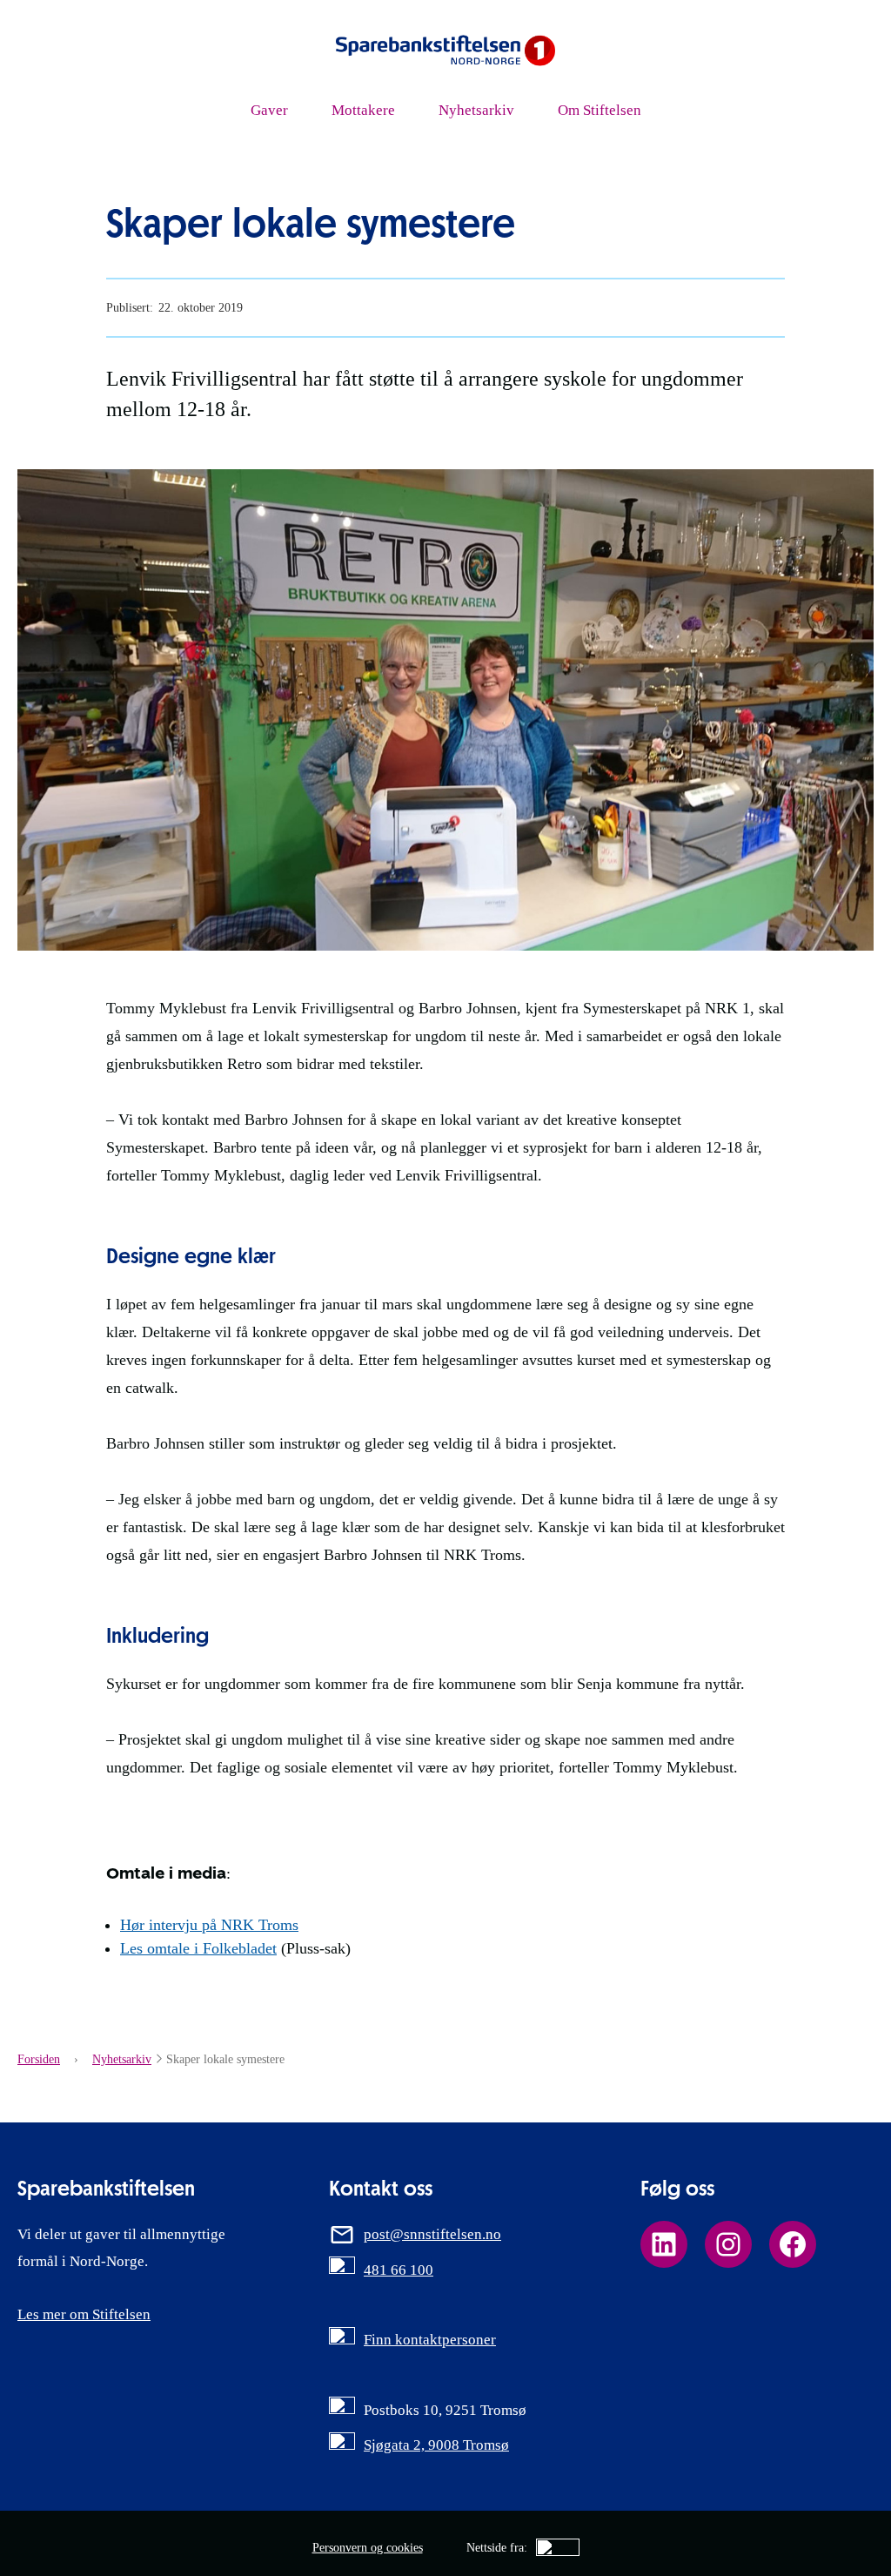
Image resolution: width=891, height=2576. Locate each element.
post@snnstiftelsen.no (432, 2234)
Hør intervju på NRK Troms (209, 1925)
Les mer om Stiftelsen (84, 2314)
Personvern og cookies (368, 2547)
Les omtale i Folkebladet (198, 1948)
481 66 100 (399, 2270)
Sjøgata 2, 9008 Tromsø (436, 2445)
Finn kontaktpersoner (430, 2339)
